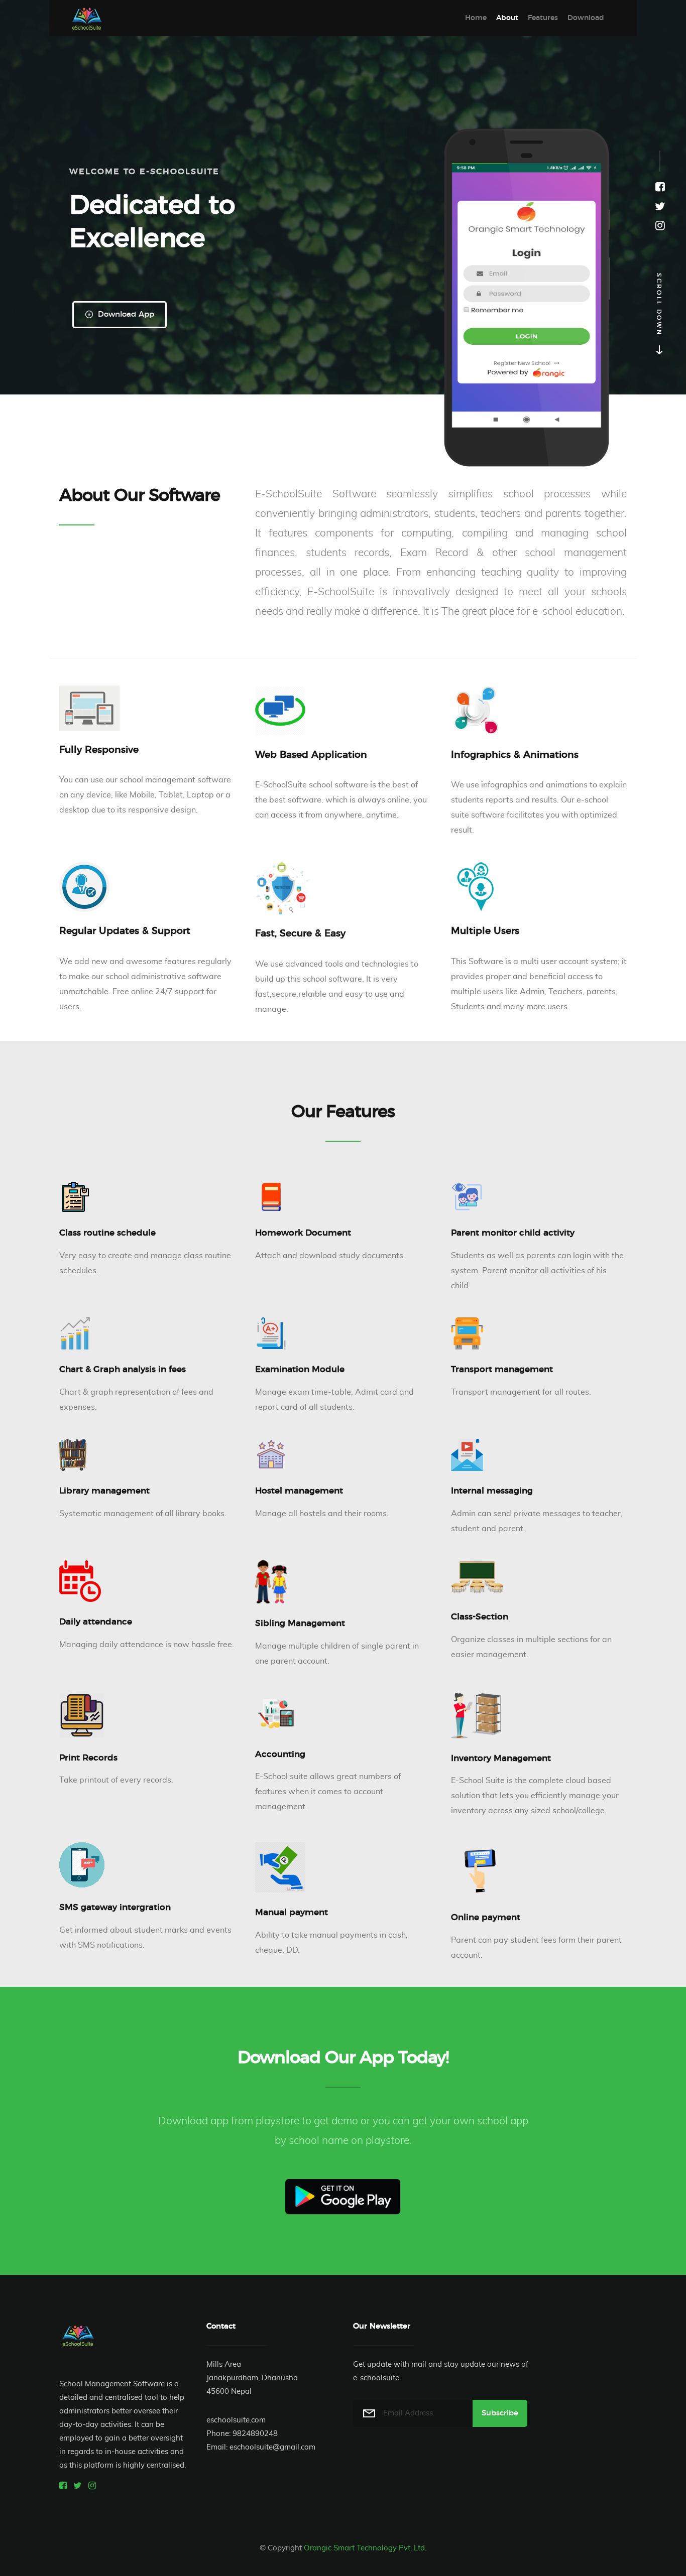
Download (586, 18)
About (507, 18)
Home (476, 18)
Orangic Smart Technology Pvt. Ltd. (365, 2548)
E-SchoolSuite (87, 18)
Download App (125, 314)
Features (543, 18)
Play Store (343, 2197)
